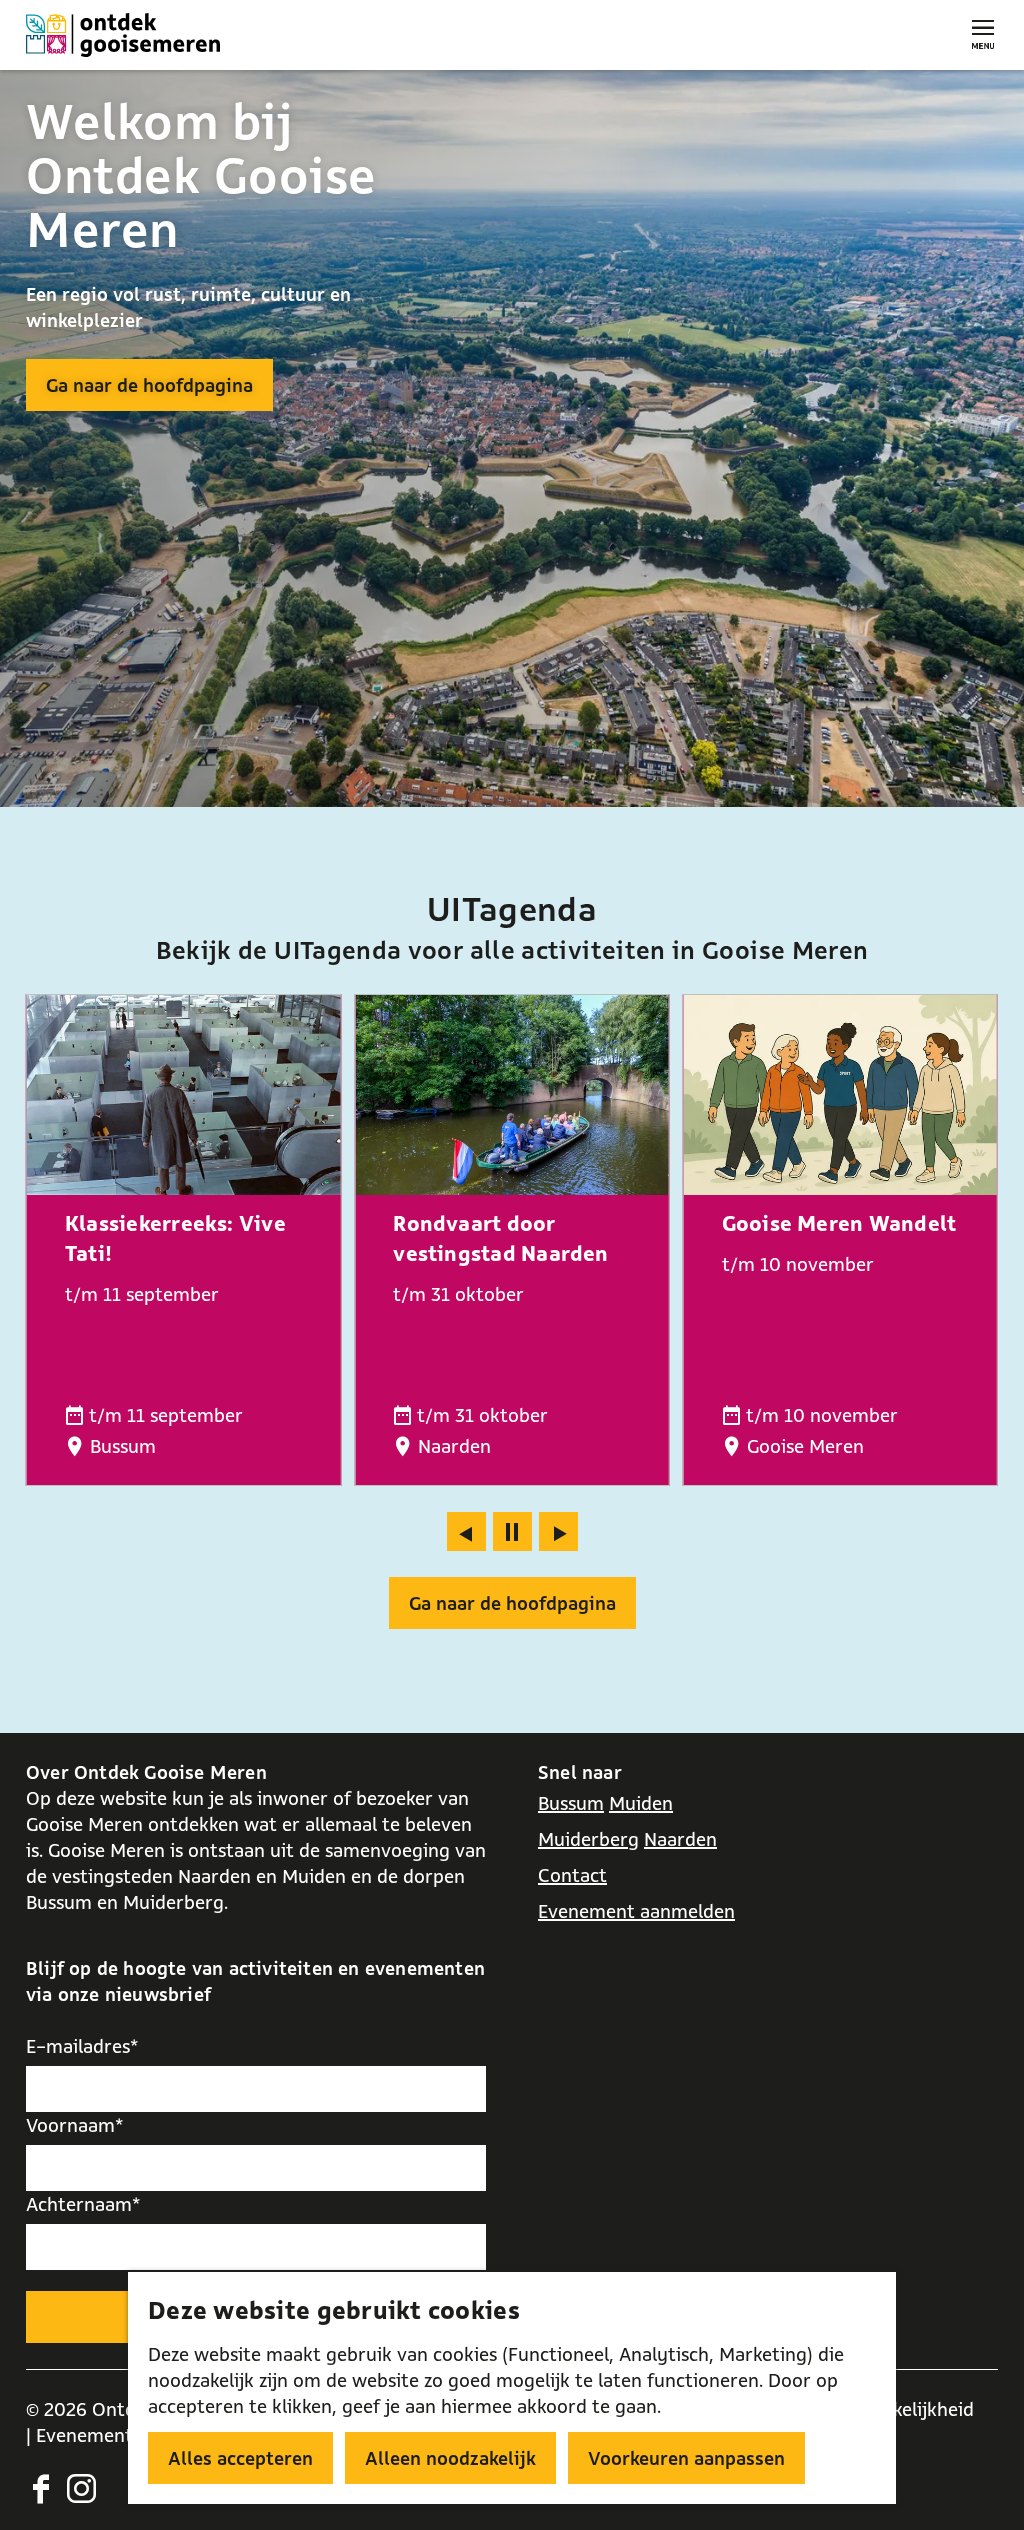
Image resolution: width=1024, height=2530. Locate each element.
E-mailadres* (82, 2046)
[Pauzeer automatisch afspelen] (512, 1531)
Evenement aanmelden (636, 1911)
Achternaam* (83, 2204)
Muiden (641, 1803)
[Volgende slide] (558, 1531)
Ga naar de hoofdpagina (149, 385)
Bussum (571, 1803)
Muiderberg (588, 1839)
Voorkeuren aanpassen (686, 2458)
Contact (572, 1875)
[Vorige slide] (466, 1531)
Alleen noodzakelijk (450, 2458)
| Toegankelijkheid (897, 2409)
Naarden (680, 1839)
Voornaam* (75, 2125)
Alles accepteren (240, 2458)
